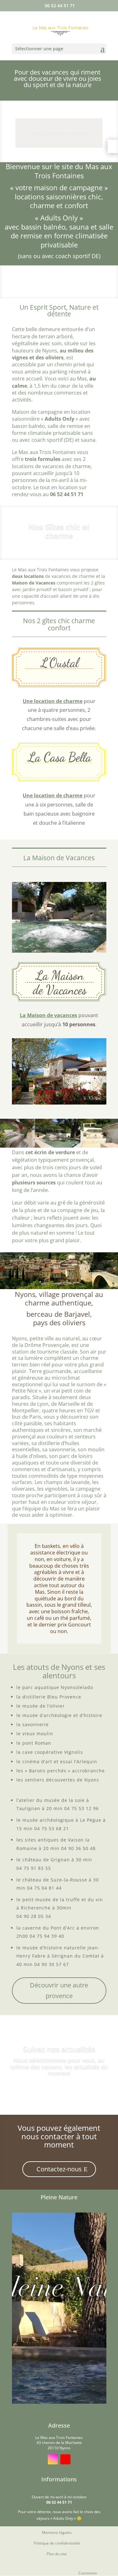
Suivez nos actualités (59, 2049)
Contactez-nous (59, 2169)
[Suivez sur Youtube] (65, 2459)
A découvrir (59, 2090)
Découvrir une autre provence (59, 1990)
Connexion (88, 2573)
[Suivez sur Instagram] (53, 2459)
